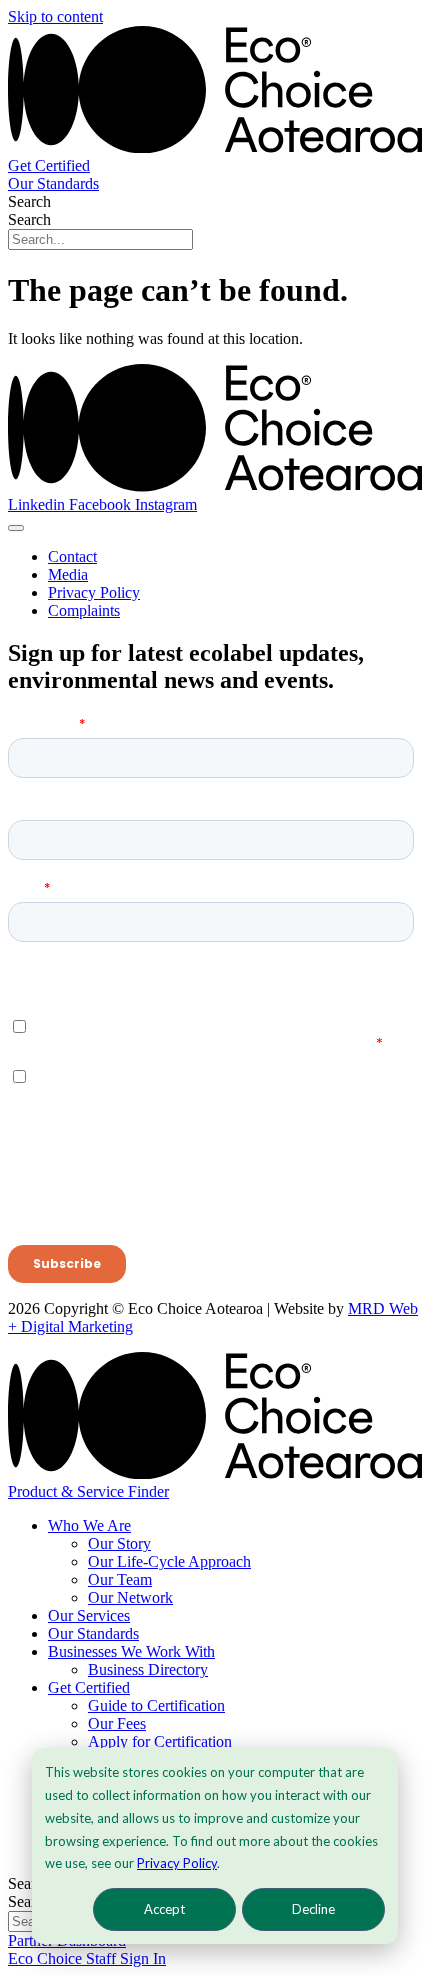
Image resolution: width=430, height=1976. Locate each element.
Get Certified (89, 1687)
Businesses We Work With (131, 1651)
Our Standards (93, 1633)
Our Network (130, 1597)
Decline (313, 1909)
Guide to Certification (156, 1705)
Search (29, 201)
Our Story (119, 1543)
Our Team (120, 1579)
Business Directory (148, 1669)
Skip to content (55, 16)
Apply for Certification (160, 1741)
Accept (164, 1909)
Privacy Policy (177, 1863)
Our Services (89, 1615)
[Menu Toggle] (16, 528)
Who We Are (89, 1525)
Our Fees (117, 1723)
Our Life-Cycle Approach (169, 1561)
